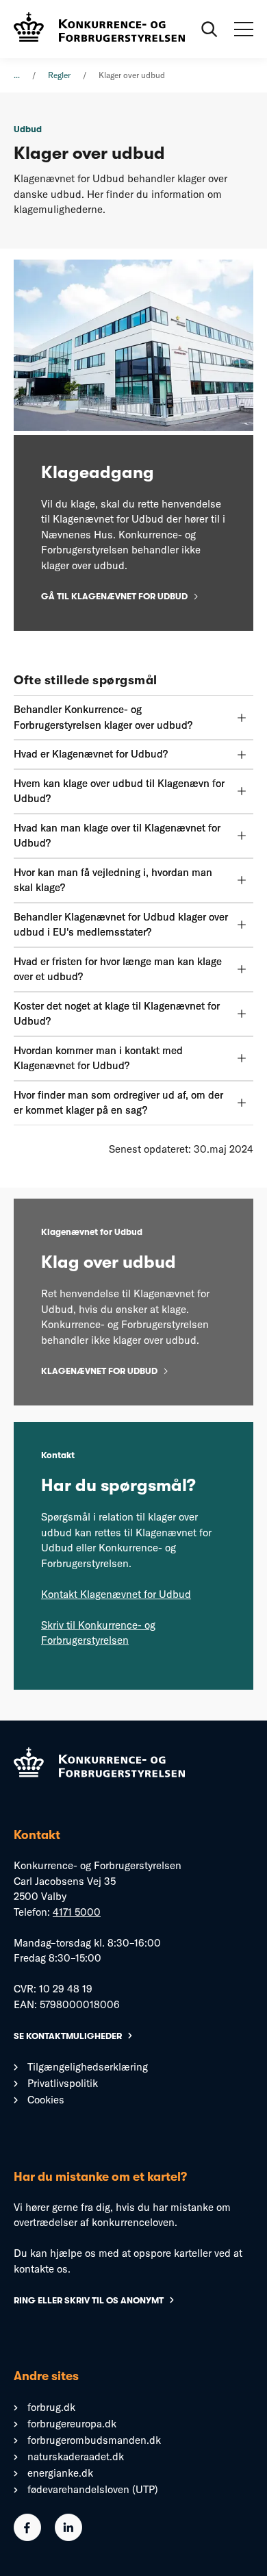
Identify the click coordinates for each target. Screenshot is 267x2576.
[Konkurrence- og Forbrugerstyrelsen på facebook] (27, 2537)
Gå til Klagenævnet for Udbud (114, 596)
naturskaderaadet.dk (76, 2456)
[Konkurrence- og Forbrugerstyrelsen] (99, 29)
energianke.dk (60, 2473)
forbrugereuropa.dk (72, 2424)
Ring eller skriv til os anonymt (89, 2300)
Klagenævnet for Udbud (99, 1371)
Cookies (46, 2100)
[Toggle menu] (244, 29)
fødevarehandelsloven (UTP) (93, 2489)
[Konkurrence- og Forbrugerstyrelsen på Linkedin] (68, 2537)
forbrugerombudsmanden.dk (94, 2440)
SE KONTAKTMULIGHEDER (68, 2036)
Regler (59, 75)
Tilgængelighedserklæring (88, 2067)
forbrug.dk (51, 2407)
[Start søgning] (209, 29)
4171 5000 (77, 1912)
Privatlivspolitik (63, 2083)
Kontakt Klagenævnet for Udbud (116, 1594)
